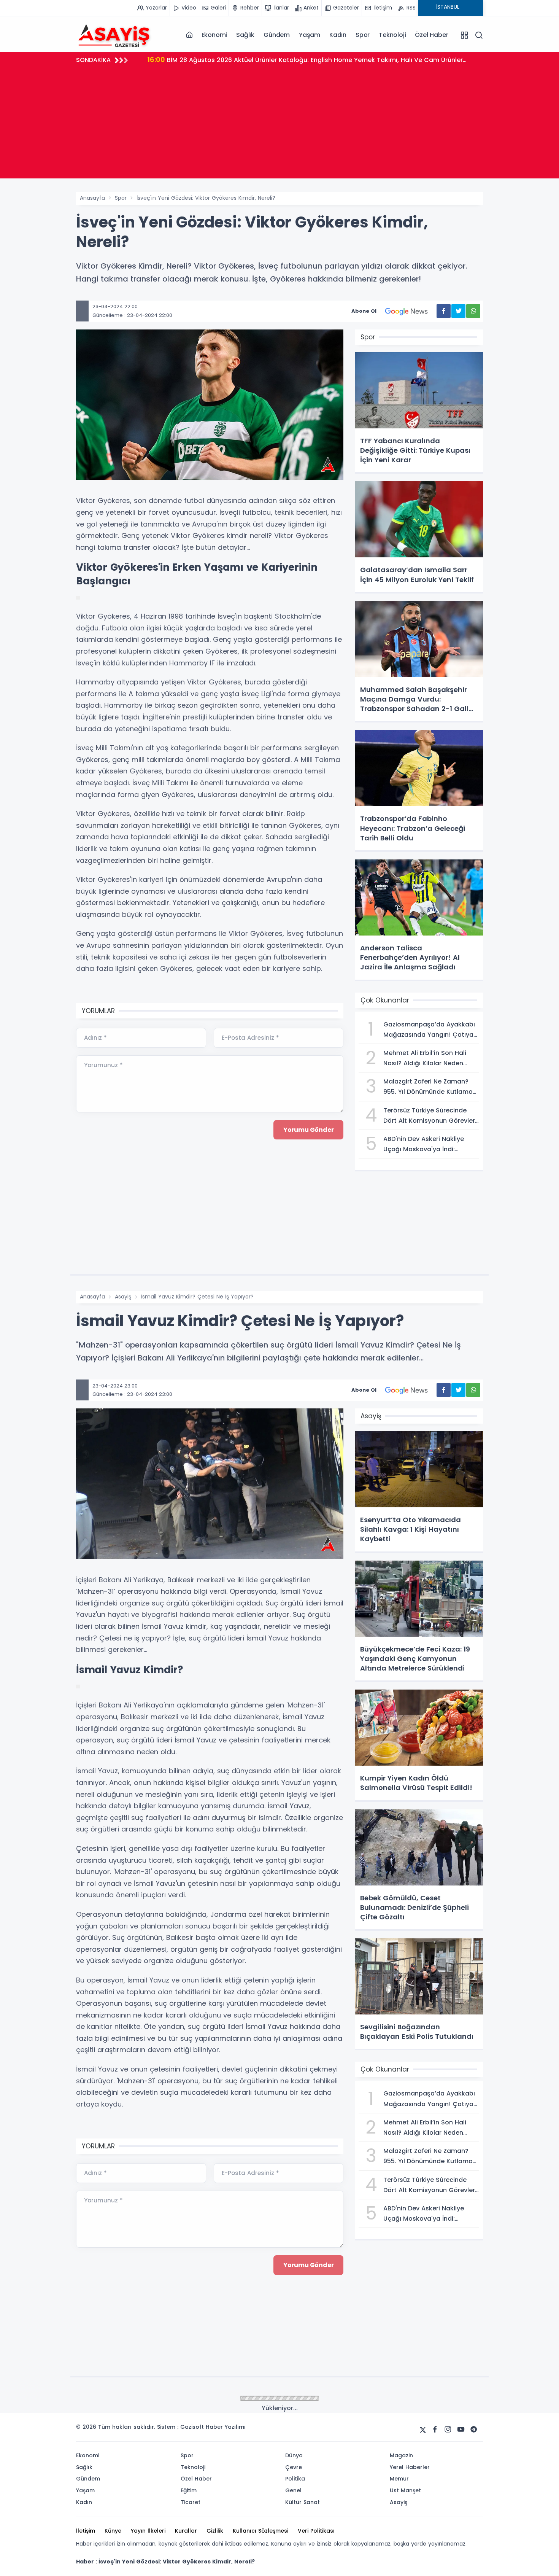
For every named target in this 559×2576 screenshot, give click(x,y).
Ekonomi (214, 35)
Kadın (338, 35)
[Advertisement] (279, 125)
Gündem (277, 35)
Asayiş (123, 1297)
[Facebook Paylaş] (444, 311)
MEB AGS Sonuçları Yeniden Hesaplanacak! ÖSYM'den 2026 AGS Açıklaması (300, 60)
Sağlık (245, 35)
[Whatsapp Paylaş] (473, 311)
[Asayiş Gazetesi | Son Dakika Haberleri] (114, 35)
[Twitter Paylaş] (458, 311)
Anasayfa (92, 198)
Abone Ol (364, 311)
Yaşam (310, 35)
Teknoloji (392, 35)
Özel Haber (431, 35)
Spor (363, 35)
